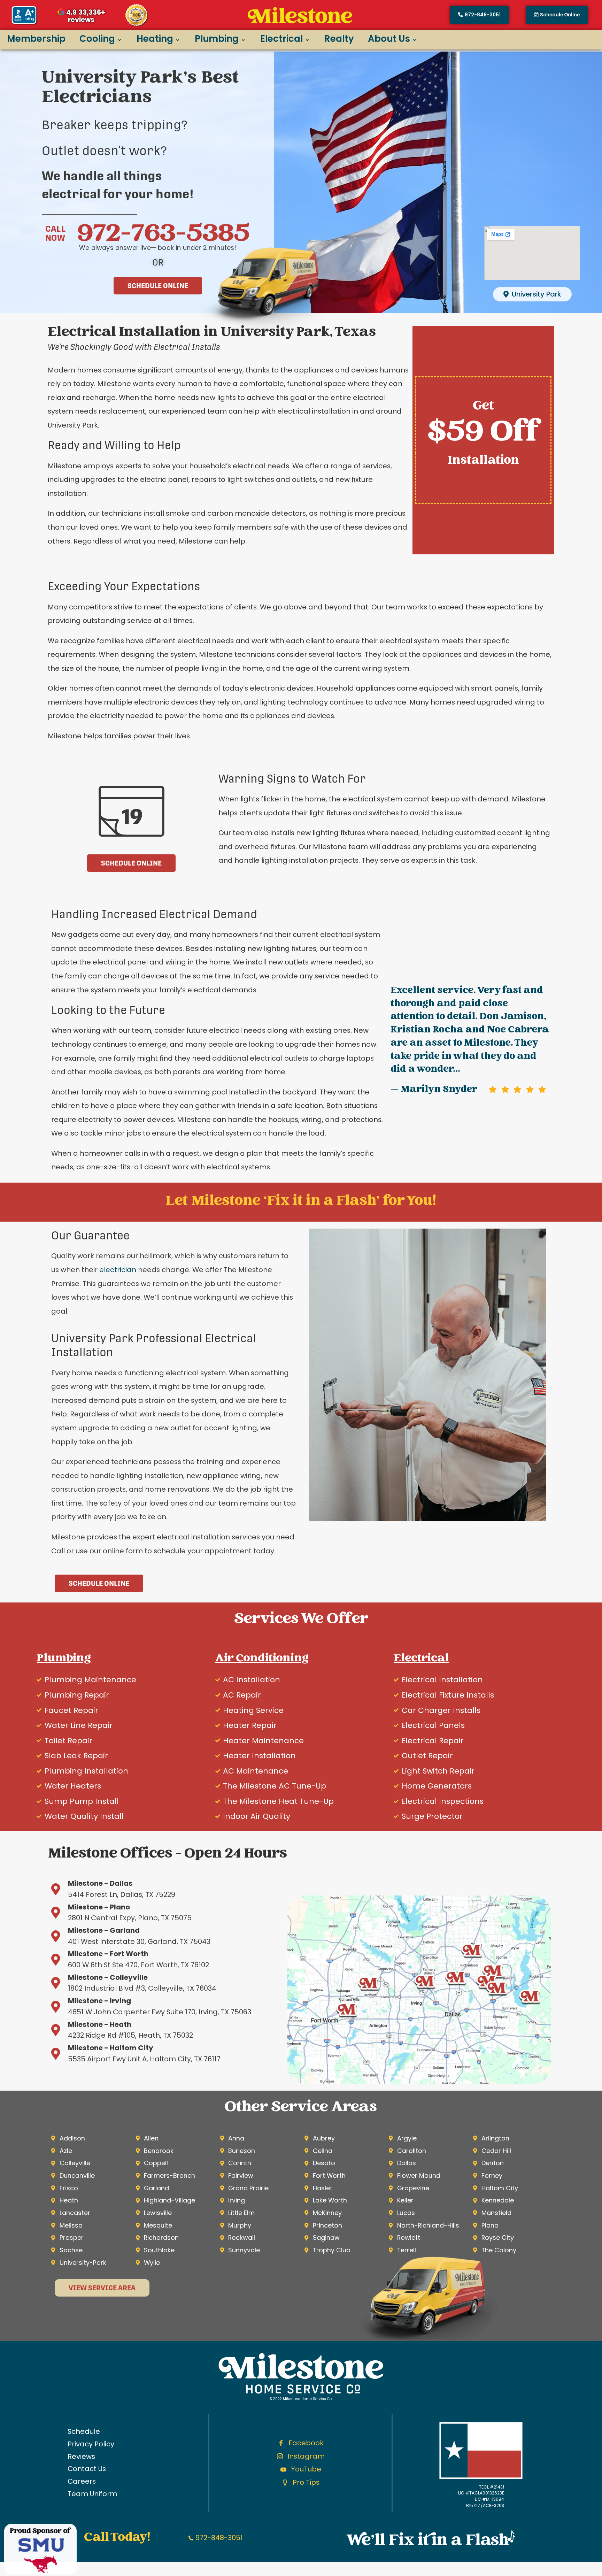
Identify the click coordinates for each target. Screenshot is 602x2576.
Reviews (81, 2456)
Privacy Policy (91, 2444)
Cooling (97, 39)
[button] (557, 15)
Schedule (84, 2431)
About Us (389, 39)
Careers (82, 2481)
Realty (339, 39)
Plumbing (217, 39)
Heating (155, 39)
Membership (36, 39)
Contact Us (87, 2469)
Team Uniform (92, 2494)
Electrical (281, 39)
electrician (118, 1270)
